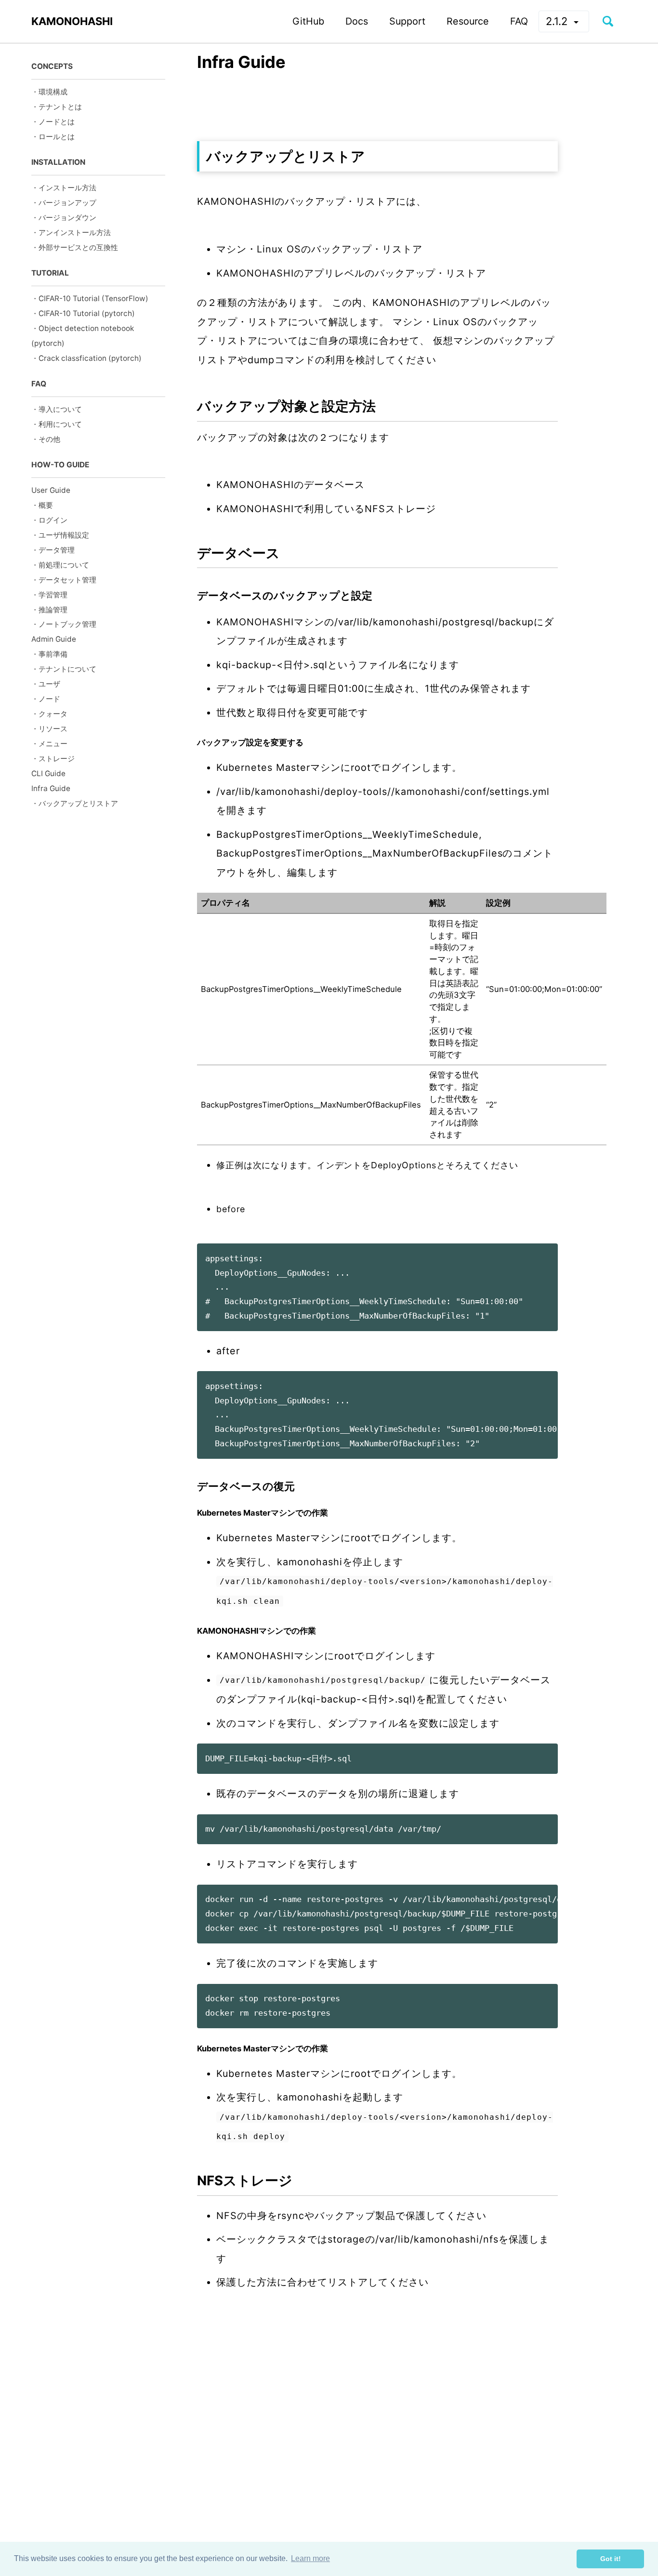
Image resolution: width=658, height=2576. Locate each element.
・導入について (57, 409)
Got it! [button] (611, 2559)
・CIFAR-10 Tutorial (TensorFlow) (90, 298)
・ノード (46, 699)
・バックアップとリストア (75, 803)
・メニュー (49, 744)
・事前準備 (49, 654)
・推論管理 (49, 610)
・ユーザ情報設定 (60, 535)
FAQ (519, 21)
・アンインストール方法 (71, 232)
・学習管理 (49, 595)
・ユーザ (46, 684)
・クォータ (49, 714)
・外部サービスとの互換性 (75, 247)
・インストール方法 (64, 188)
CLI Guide (48, 773)
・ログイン (49, 520)
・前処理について (60, 565)
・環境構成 (49, 92)
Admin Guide (54, 640)
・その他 (46, 439)
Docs (357, 21)
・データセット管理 (64, 580)
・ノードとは (53, 122)
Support (407, 21)
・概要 (42, 505)
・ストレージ (53, 759)
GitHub (308, 21)
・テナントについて (64, 669)
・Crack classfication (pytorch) (86, 358)
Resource (468, 21)
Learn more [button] (310, 2558)
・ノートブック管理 (64, 625)
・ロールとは (53, 137)
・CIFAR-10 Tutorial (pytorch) (83, 313)
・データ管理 (53, 550)
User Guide (51, 490)
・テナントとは (57, 107)
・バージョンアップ (64, 203)
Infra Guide (51, 788)
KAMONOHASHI (72, 21)
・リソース (49, 729)
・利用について (57, 424)
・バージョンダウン (64, 218)
